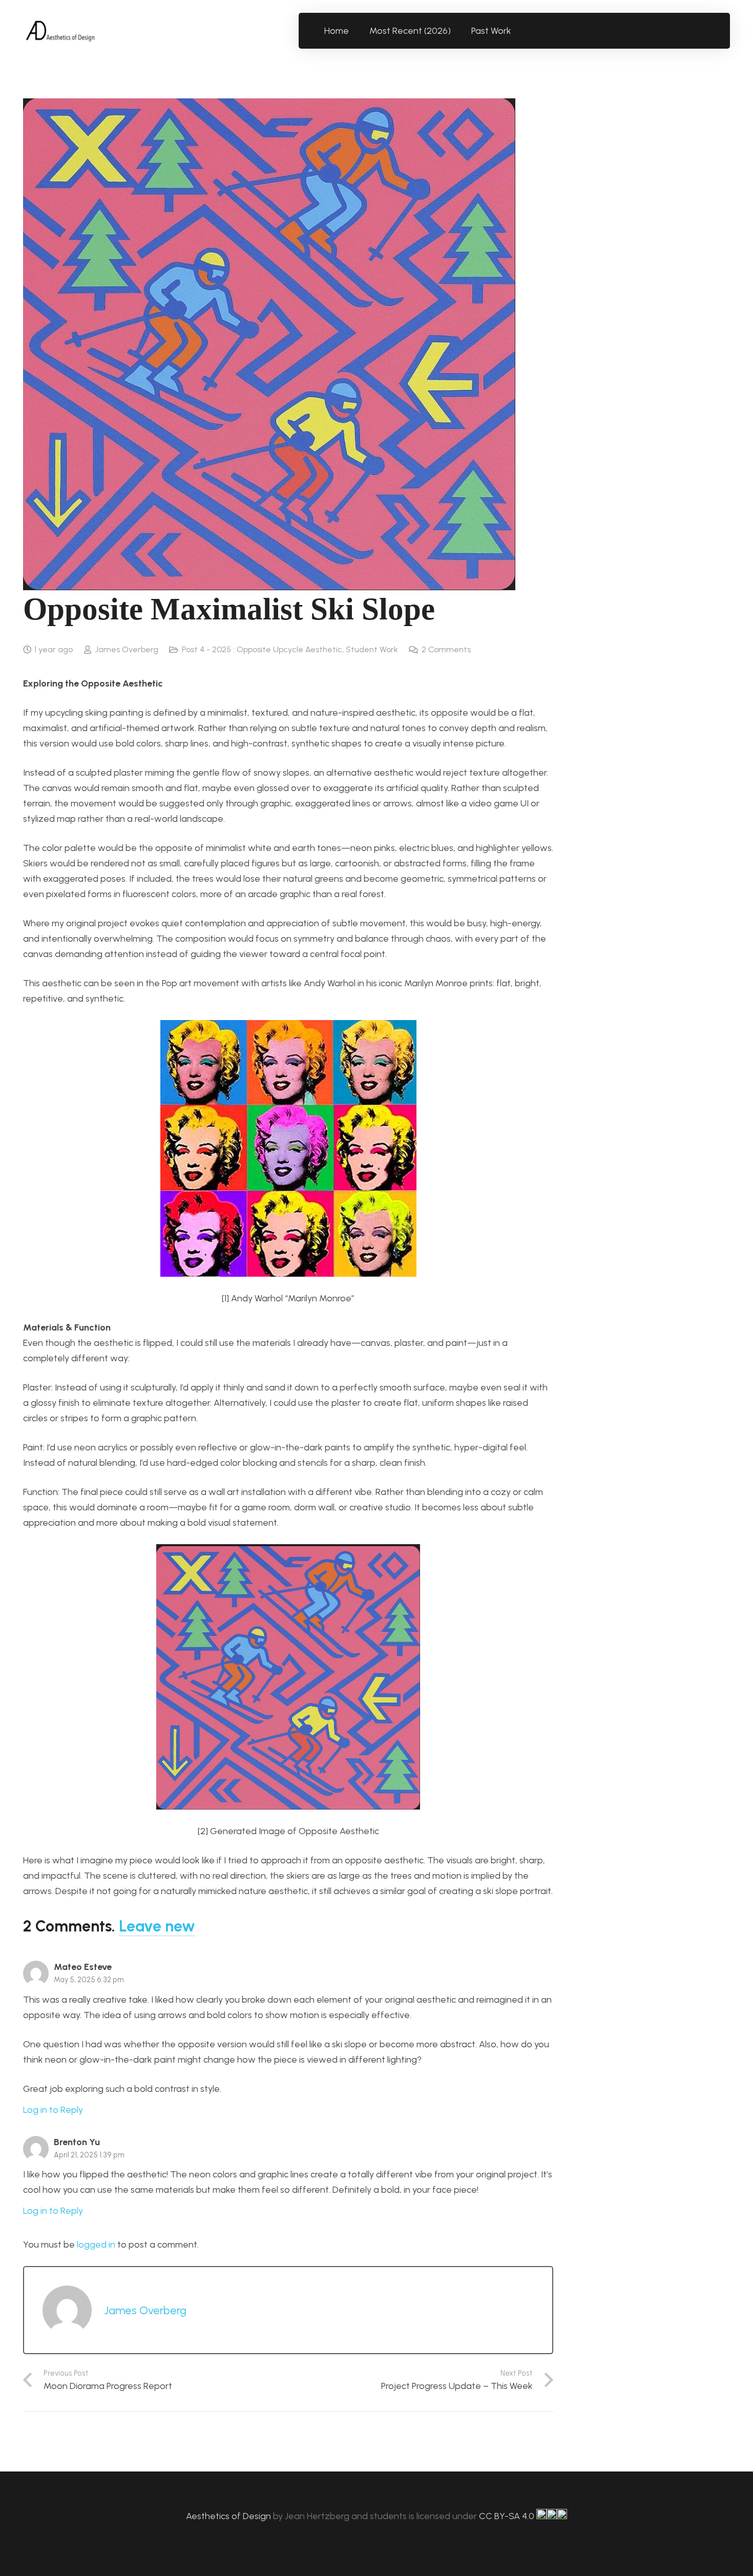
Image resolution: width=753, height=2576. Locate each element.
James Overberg (127, 649)
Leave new (157, 1926)
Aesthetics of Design (229, 2516)
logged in (96, 2245)
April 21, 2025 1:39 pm (89, 2155)
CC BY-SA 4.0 (508, 2516)
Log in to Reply (53, 2110)
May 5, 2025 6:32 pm (89, 1980)
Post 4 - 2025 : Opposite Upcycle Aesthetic (262, 649)
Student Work (372, 649)
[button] (517, 31)
